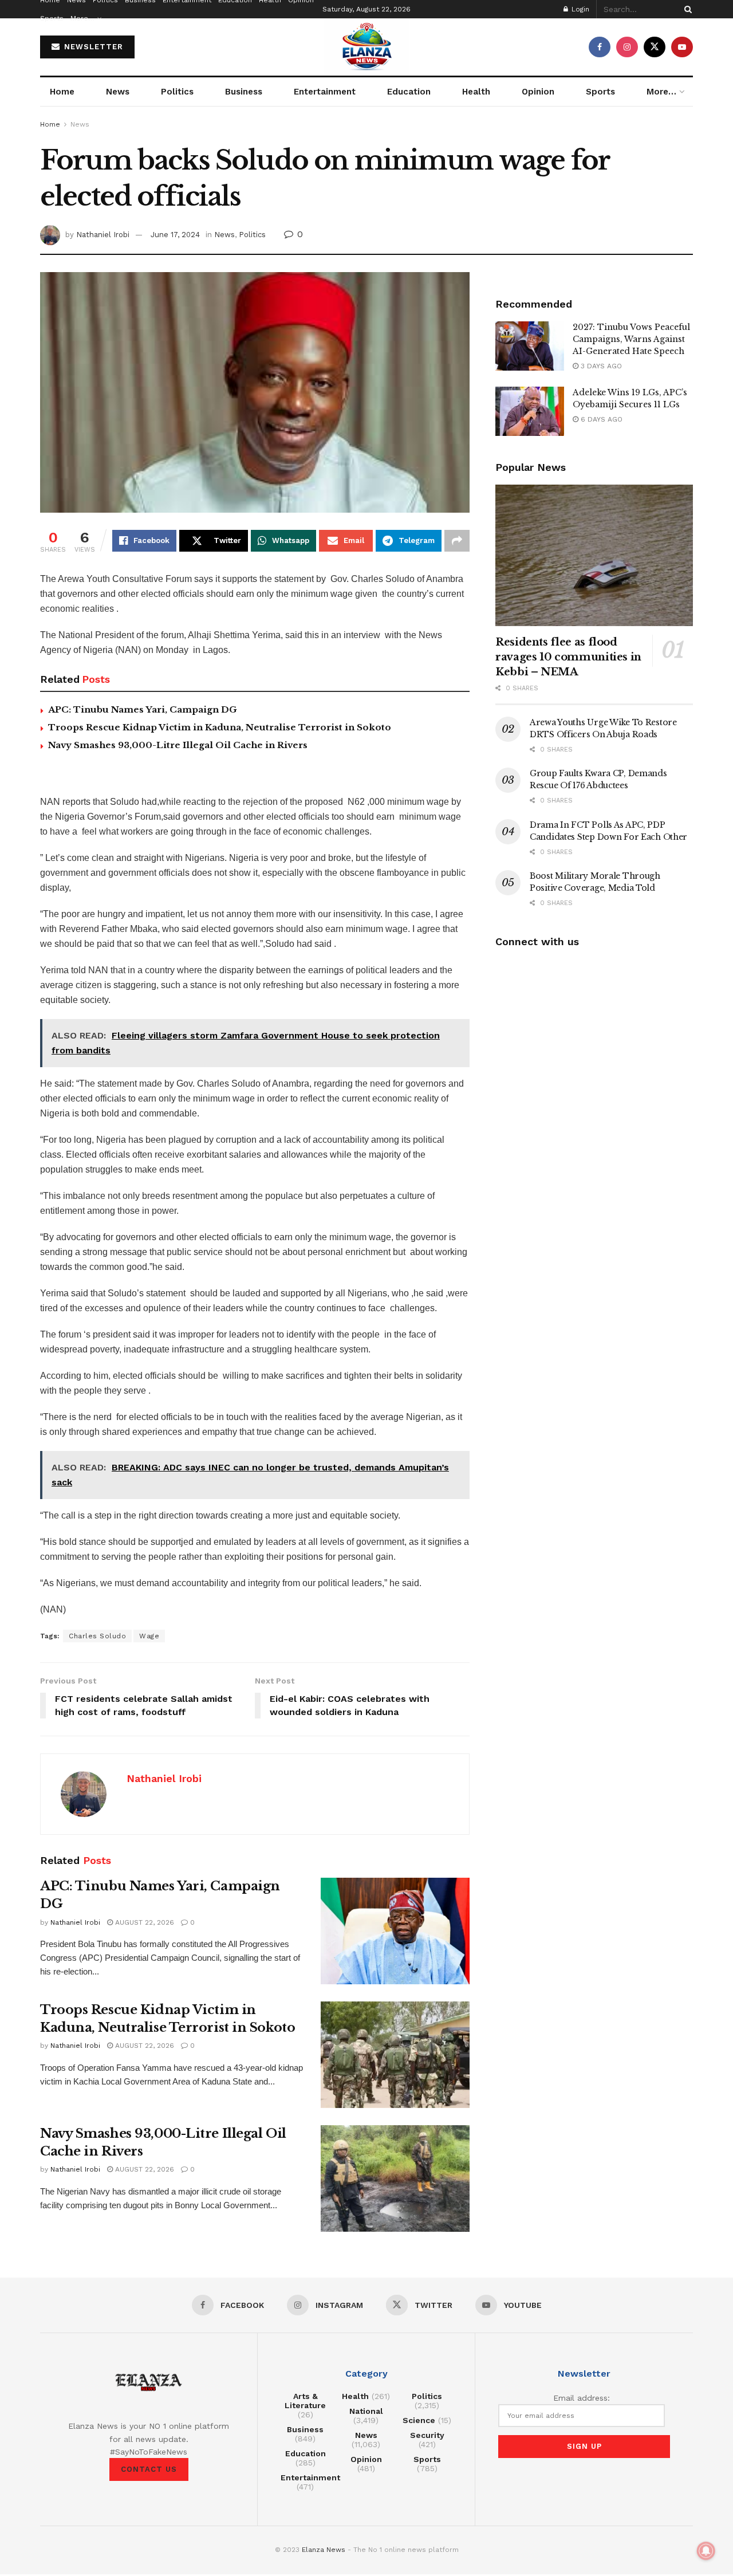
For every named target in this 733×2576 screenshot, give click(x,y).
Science (419, 2420)
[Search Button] (686, 9)
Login (579, 9)
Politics (177, 92)
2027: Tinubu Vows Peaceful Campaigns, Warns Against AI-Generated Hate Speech (631, 339)
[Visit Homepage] (366, 47)
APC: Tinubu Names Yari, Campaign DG (143, 709)
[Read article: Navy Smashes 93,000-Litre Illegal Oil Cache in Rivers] (395, 2178)
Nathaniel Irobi (103, 235)
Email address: (582, 2398)
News (118, 92)
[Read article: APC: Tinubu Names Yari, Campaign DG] (395, 1931)
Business (244, 92)
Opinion (538, 92)
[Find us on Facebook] (600, 47)
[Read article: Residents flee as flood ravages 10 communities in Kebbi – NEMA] (594, 555)
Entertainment (325, 92)
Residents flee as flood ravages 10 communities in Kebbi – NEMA (568, 657)
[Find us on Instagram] (627, 47)
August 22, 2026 (143, 1922)
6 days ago (600, 419)
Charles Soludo (97, 1636)
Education (409, 92)
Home (62, 92)
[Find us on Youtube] (682, 47)
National (366, 2411)
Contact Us (149, 2469)
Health (476, 92)
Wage (149, 1636)
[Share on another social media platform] (457, 541)
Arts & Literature (305, 2401)
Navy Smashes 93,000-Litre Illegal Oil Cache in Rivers (178, 745)
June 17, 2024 (175, 235)
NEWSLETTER (92, 47)
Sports (52, 18)
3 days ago (600, 366)
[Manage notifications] (706, 2551)
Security (427, 2435)
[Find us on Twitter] (655, 47)
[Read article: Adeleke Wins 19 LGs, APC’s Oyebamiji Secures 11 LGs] (530, 411)
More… (82, 18)
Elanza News (324, 2550)
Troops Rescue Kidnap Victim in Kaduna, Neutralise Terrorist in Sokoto (220, 727)
